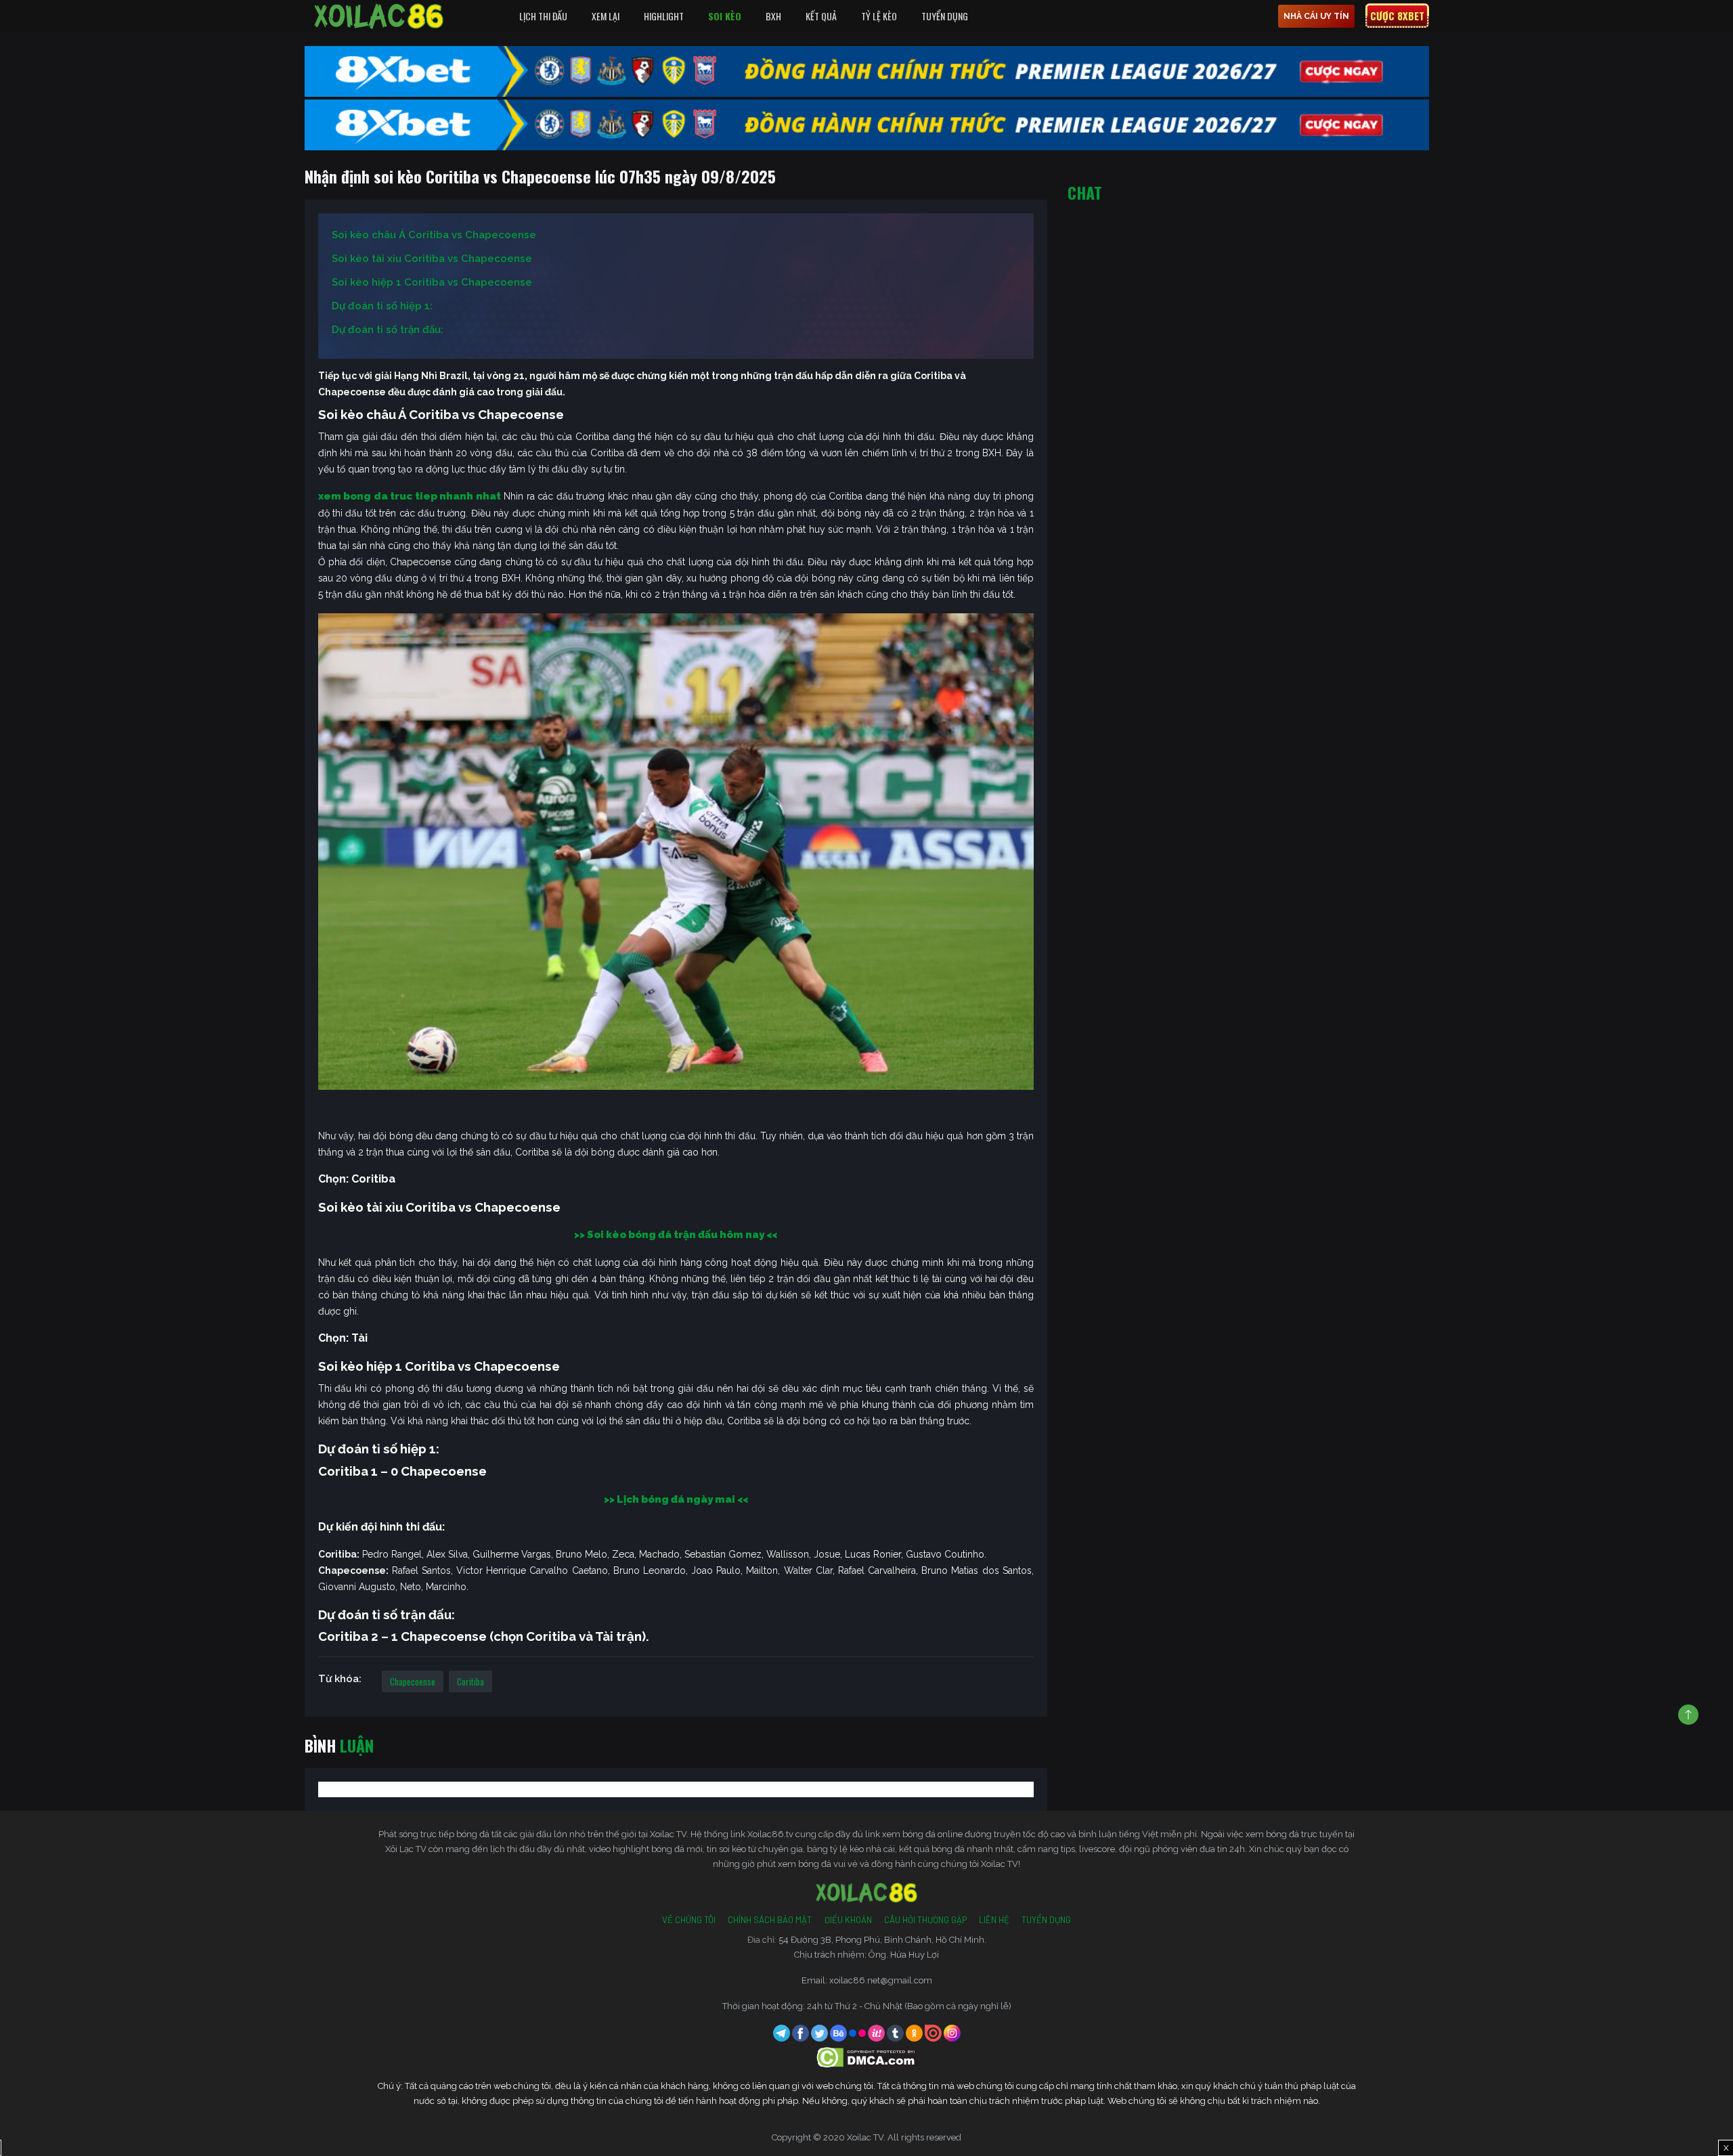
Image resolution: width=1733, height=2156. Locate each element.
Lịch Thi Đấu (543, 16)
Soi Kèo (725, 16)
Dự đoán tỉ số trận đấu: (388, 330)
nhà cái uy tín (1316, 16)
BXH (773, 16)
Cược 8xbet (1397, 16)
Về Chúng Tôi (689, 1920)
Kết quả (821, 16)
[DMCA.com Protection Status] (867, 2057)
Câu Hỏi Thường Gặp (925, 1920)
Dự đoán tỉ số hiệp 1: (382, 306)
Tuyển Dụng (945, 16)
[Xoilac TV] (379, 16)
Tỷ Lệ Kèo (879, 16)
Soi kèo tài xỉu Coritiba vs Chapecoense (432, 259)
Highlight (664, 16)
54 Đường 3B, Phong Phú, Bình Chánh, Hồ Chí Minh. (882, 1940)
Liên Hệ (994, 1920)
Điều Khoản (848, 1920)
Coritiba (470, 1681)
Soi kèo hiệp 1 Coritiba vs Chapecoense (432, 282)
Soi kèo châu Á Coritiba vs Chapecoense (434, 235)
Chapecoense (413, 1681)
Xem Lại (606, 16)
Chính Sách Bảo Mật (770, 1920)
